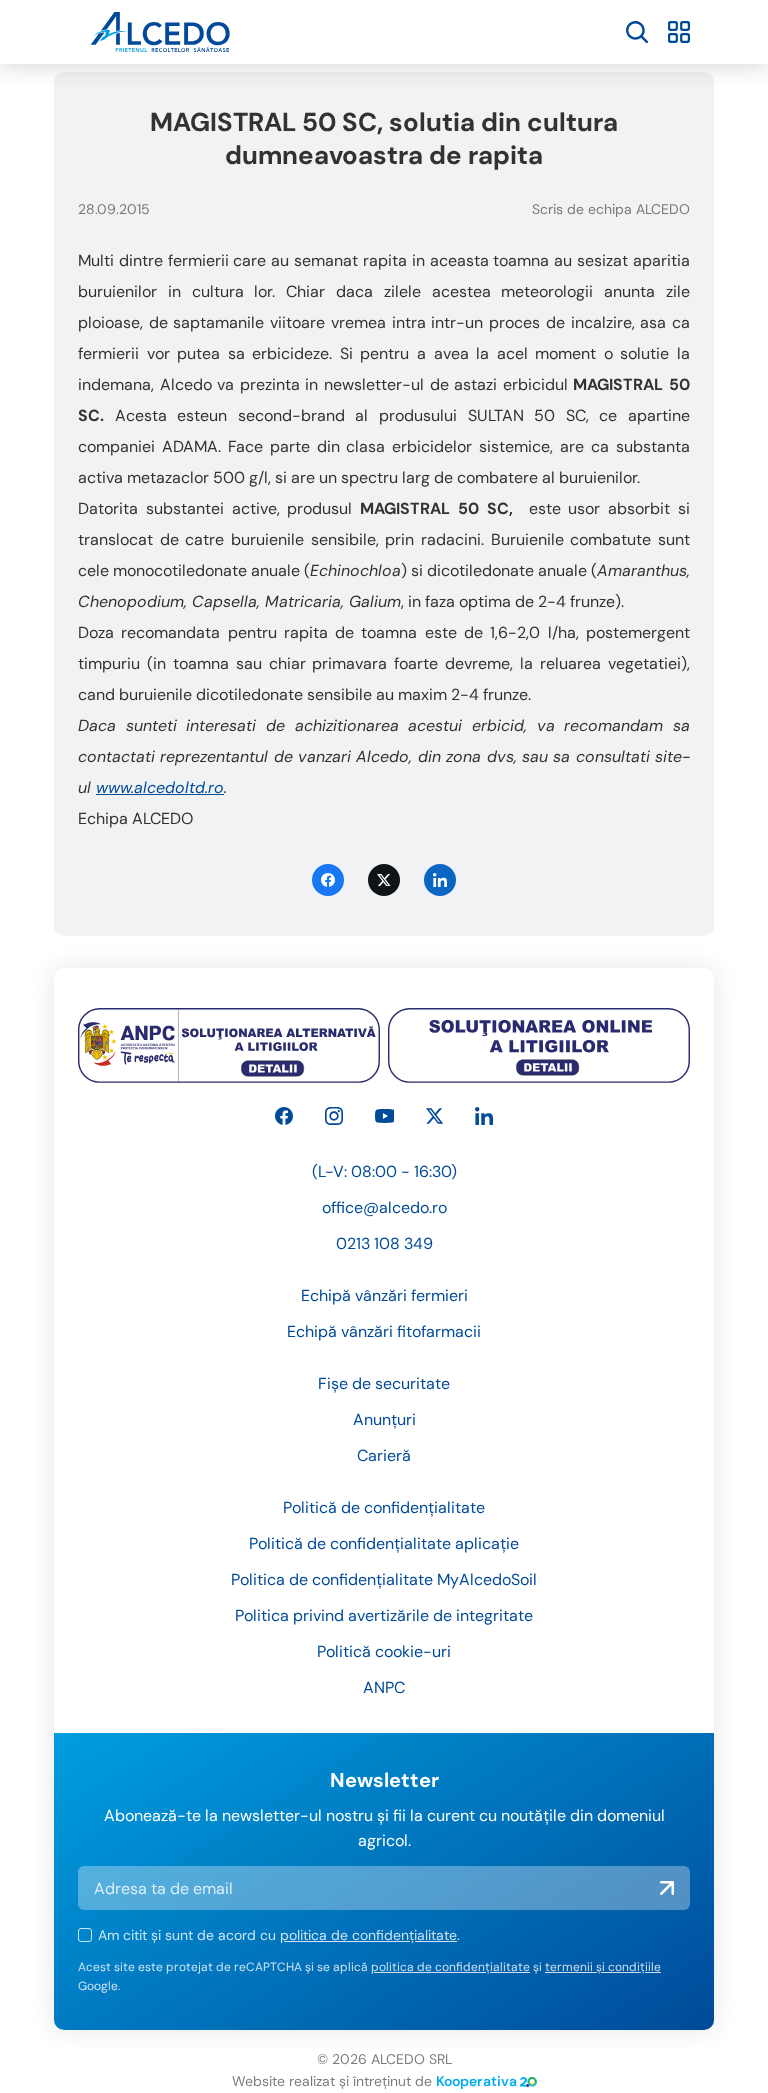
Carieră (384, 1455)
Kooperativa (476, 2081)
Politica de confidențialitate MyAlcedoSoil (384, 1579)
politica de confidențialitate (368, 1935)
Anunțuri (384, 1419)
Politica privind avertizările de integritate (384, 1615)
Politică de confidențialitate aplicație (384, 1543)
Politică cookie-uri (384, 1651)
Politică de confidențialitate (384, 1507)
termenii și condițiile (603, 1967)
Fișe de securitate (384, 1383)
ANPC (384, 1687)
